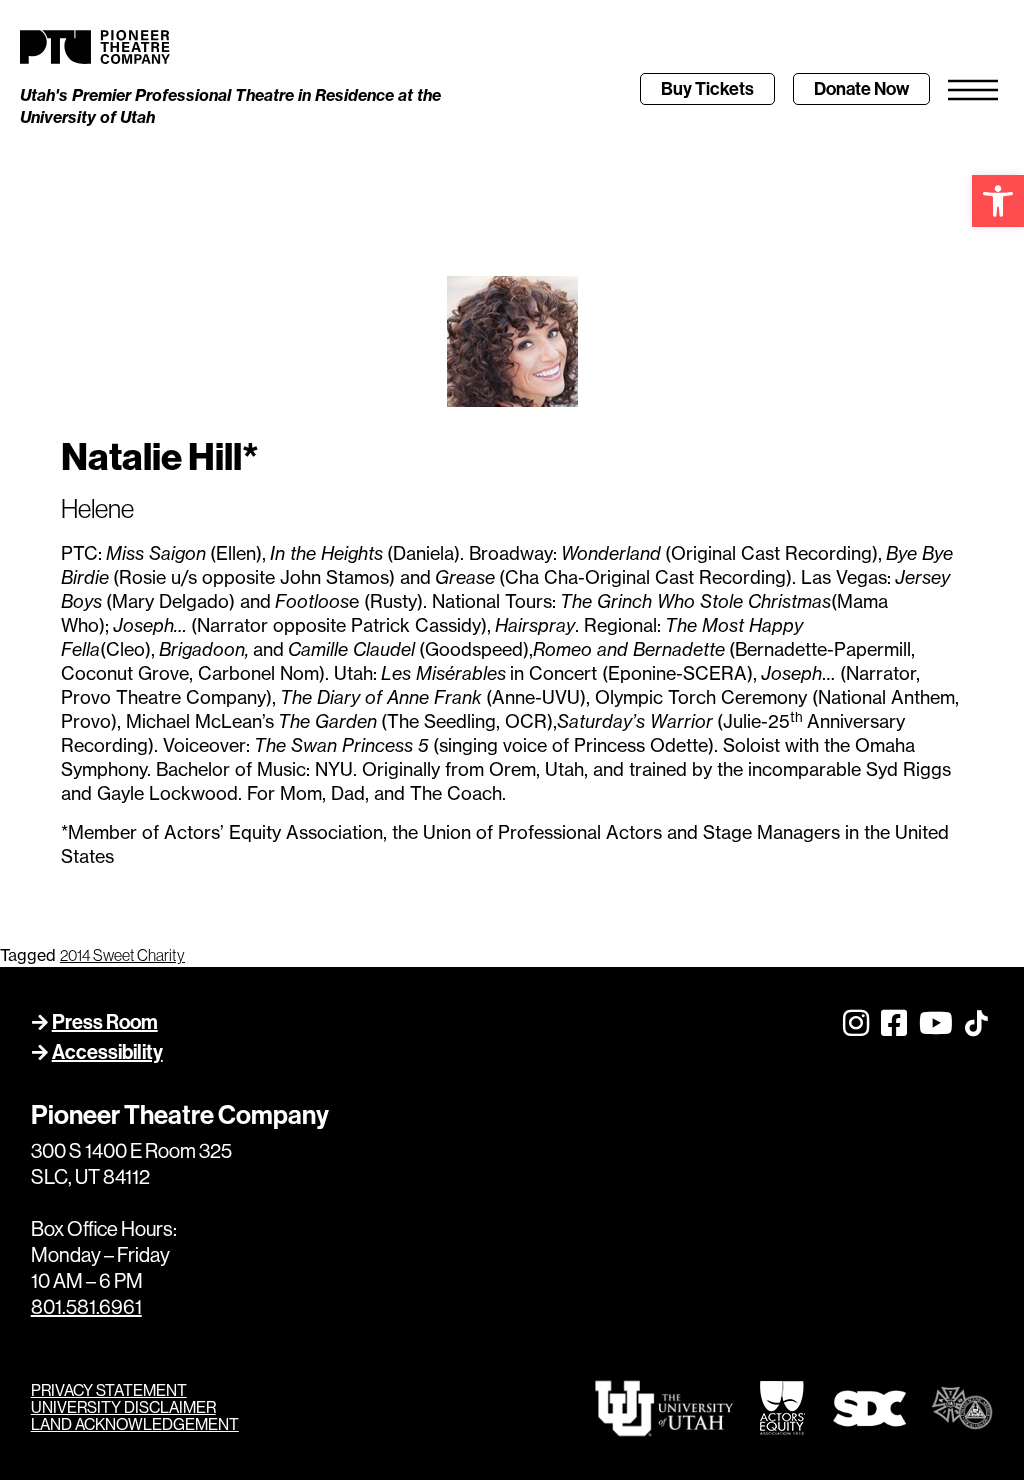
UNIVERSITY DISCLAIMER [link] (123, 1407)
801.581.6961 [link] (86, 1307)
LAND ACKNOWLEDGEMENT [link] (135, 1424)
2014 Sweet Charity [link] (122, 955)
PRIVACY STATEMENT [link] (109, 1390)
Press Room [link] (105, 1022)
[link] (998, 201)
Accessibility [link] (107, 1052)
